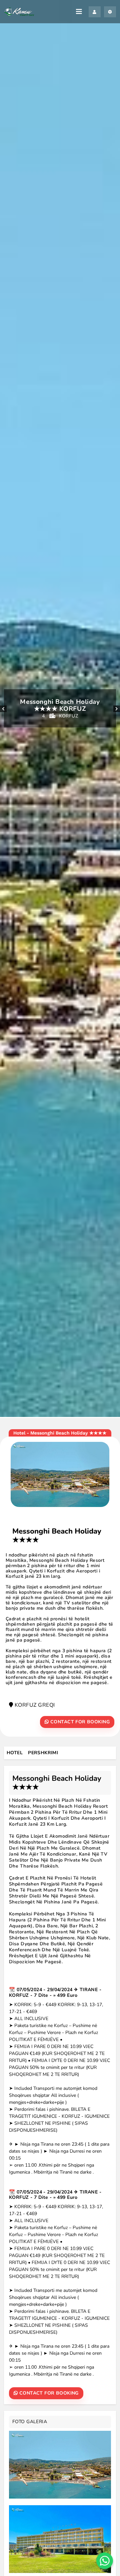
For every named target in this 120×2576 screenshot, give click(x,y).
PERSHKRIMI (43, 1753)
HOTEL (15, 1753)
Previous (3, 709)
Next (117, 709)
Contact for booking (79, 1722)
